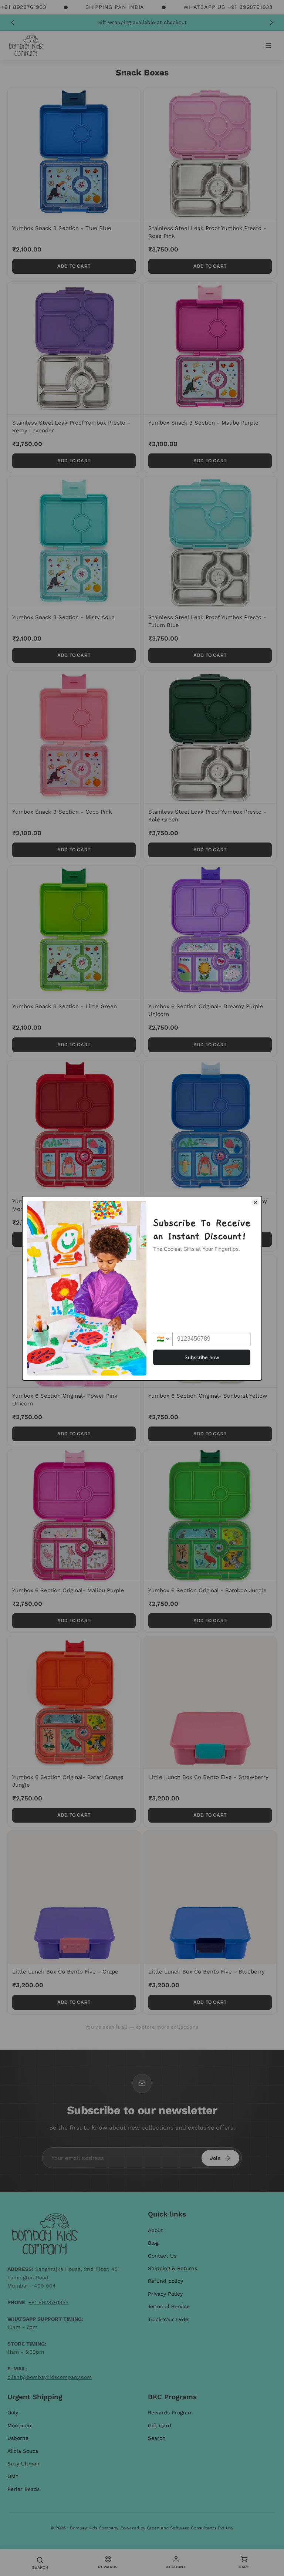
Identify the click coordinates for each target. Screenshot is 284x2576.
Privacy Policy (165, 2294)
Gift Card (160, 2425)
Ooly (13, 2413)
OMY (13, 2476)
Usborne (18, 2438)
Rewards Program (170, 2413)
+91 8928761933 (48, 2302)
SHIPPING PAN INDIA (115, 7)
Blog (153, 2243)
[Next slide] (271, 23)
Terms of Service (169, 2306)
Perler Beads (23, 2489)
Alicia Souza (23, 2451)
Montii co (19, 2425)
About (155, 2230)
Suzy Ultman (23, 2464)
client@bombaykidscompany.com (50, 2377)
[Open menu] (268, 45)
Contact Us (162, 2256)
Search (157, 2438)
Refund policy (165, 2281)
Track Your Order (169, 2319)
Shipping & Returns (173, 2268)
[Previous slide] (13, 23)
